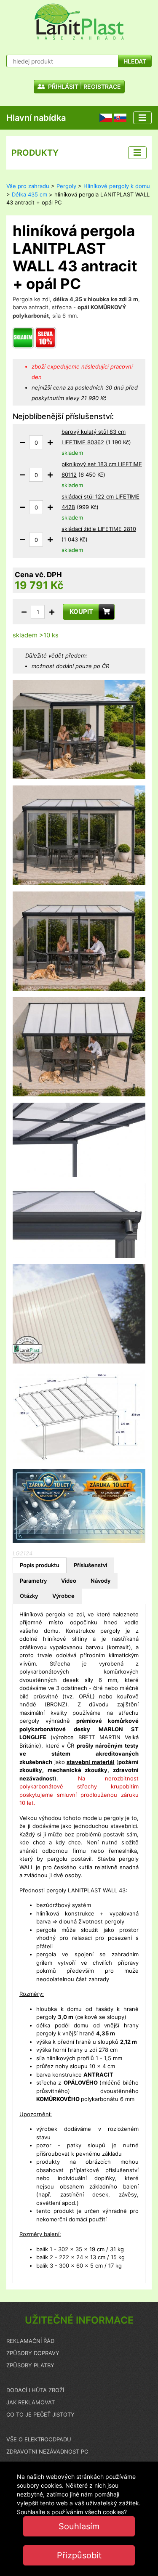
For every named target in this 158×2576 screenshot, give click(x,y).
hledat (135, 61)
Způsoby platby (30, 2365)
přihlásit (63, 86)
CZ (103, 117)
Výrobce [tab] (63, 1596)
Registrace (102, 86)
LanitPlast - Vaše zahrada (79, 22)
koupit (81, 612)
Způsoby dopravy (33, 2353)
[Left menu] (137, 153)
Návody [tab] (100, 1581)
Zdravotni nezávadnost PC (47, 2451)
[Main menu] (142, 118)
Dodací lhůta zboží (35, 2390)
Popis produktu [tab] (40, 1565)
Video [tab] (69, 1581)
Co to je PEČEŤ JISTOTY (40, 2414)
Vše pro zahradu (28, 186)
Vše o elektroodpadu (39, 2439)
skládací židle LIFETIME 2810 (99, 529)
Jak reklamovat (31, 2402)
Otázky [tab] (29, 1596)
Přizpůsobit (79, 2555)
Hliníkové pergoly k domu (117, 186)
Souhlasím (79, 2526)
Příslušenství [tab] (90, 1565)
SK (117, 117)
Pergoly (66, 186)
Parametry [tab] (33, 1581)
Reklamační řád (30, 2341)
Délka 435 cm (29, 194)
